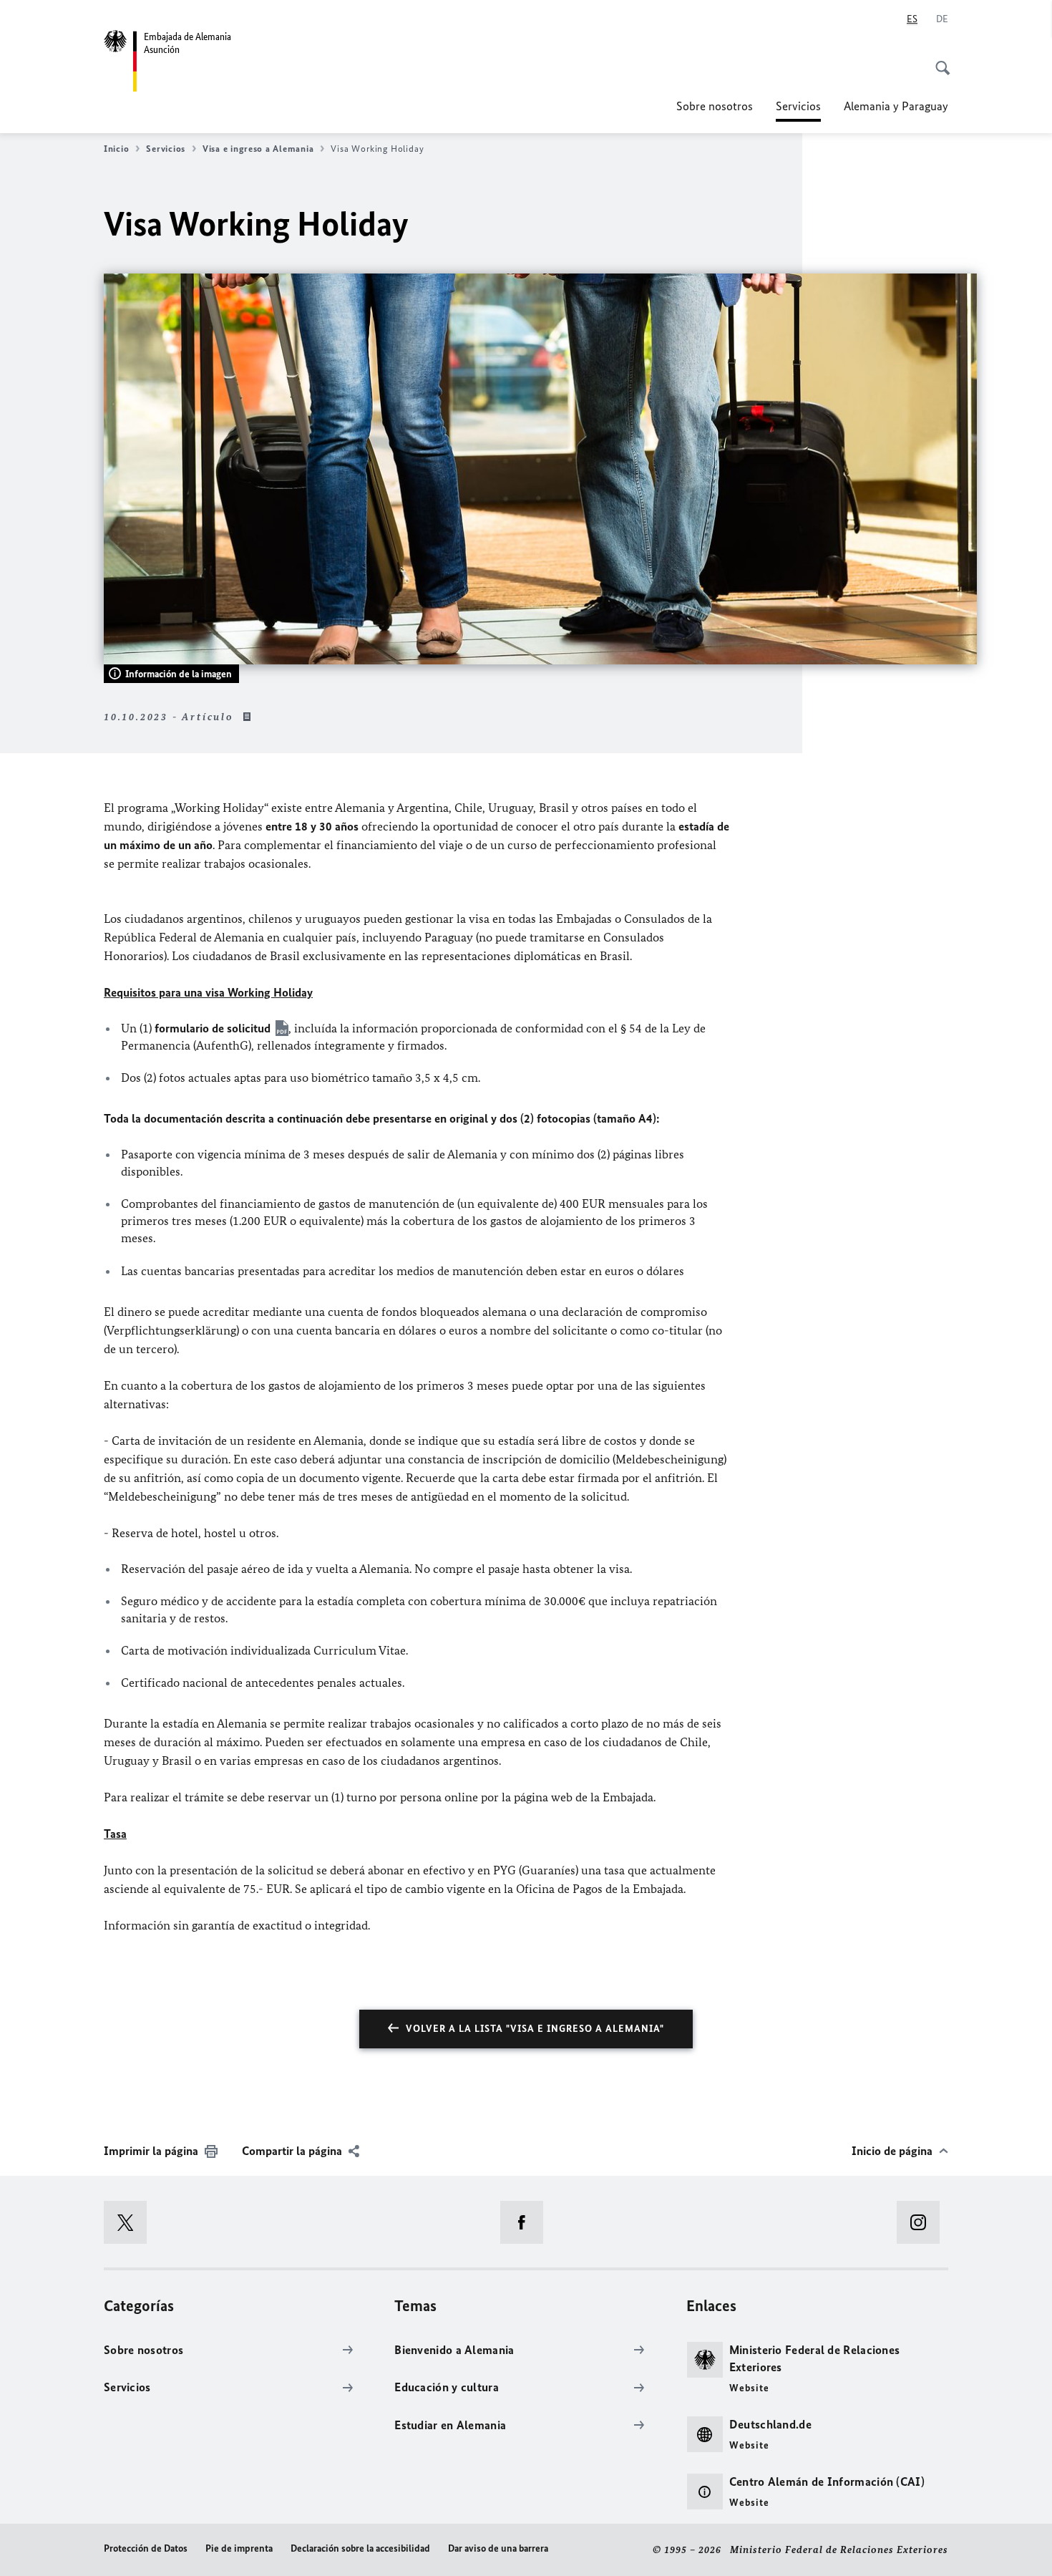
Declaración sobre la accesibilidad (360, 2548)
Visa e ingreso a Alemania (258, 149)
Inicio (116, 149)
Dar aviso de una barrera (498, 2548)
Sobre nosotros (715, 106)
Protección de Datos (146, 2548)
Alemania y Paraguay (896, 106)
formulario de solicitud (213, 1028)
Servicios (798, 110)
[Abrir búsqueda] (938, 60)
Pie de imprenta (239, 2548)
